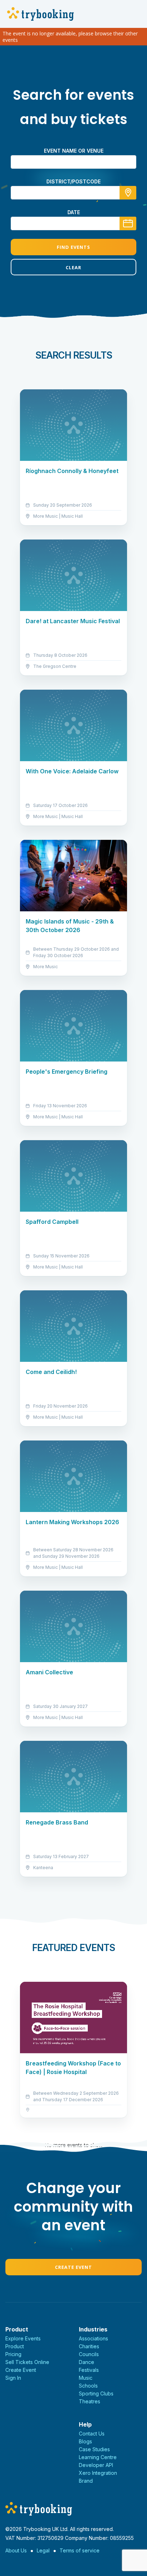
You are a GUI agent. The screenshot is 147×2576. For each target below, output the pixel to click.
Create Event (73, 2267)
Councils (89, 2354)
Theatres (90, 2401)
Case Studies (94, 2449)
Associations (93, 2338)
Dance (87, 2362)
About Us (16, 2550)
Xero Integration (98, 2473)
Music (86, 2378)
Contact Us (92, 2434)
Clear (73, 267)
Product (15, 2346)
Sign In (13, 2378)
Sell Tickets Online (27, 2362)
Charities (89, 2346)
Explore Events (23, 2338)
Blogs (85, 2441)
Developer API (96, 2465)
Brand (86, 2481)
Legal (43, 2550)
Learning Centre (98, 2457)
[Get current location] (128, 193)
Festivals (89, 2370)
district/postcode (73, 181)
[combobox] (73, 193)
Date (74, 212)
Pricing (13, 2354)
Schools (88, 2386)
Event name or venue (74, 151)
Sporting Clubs (96, 2393)
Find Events (73, 247)
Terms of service (80, 2550)
